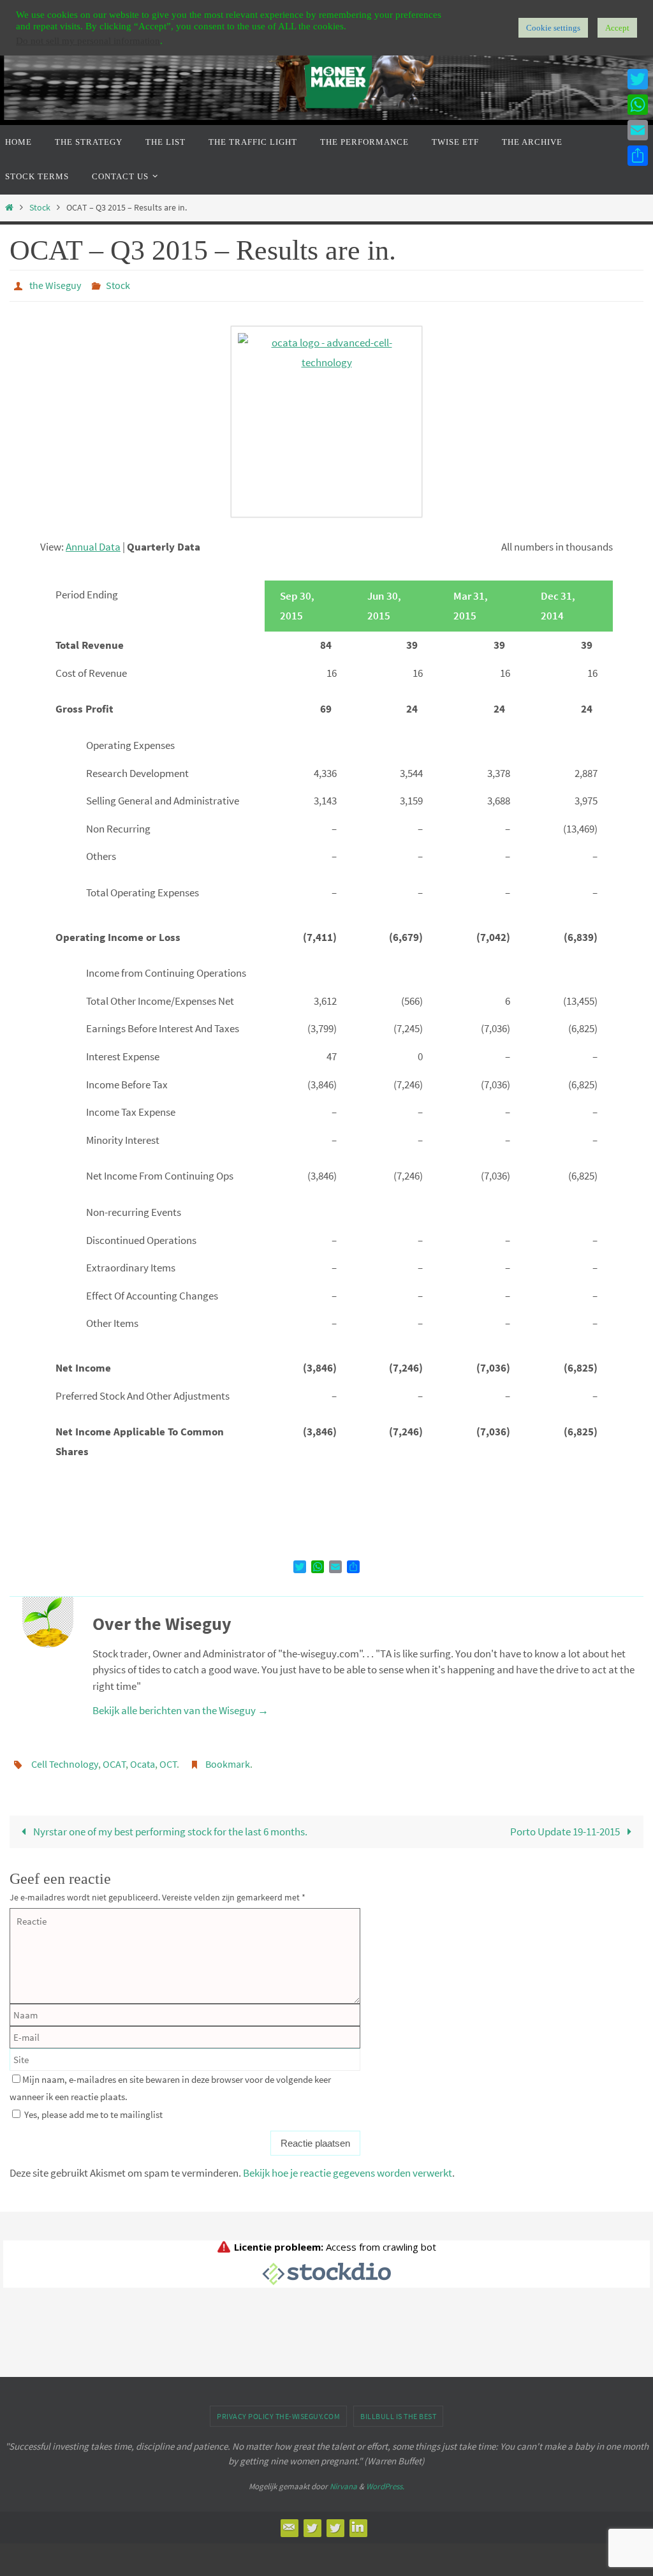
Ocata (143, 1759)
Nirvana (343, 2479)
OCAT (114, 1759)
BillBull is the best (398, 2409)
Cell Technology (65, 1759)
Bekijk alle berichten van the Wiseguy (180, 1706)
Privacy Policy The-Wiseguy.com (278, 2409)
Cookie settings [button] (553, 28)
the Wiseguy (55, 284)
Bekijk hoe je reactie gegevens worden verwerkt (348, 2166)
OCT (168, 1759)
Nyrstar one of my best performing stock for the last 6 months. (169, 1825)
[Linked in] (358, 2520)
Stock (40, 208)
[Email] (289, 2520)
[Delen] (638, 156)
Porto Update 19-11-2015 (566, 1825)
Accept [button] (617, 28)
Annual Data (93, 543)
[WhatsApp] (638, 105)
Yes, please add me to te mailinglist (92, 2107)
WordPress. (385, 2479)
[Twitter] (312, 2520)
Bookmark (228, 1759)
